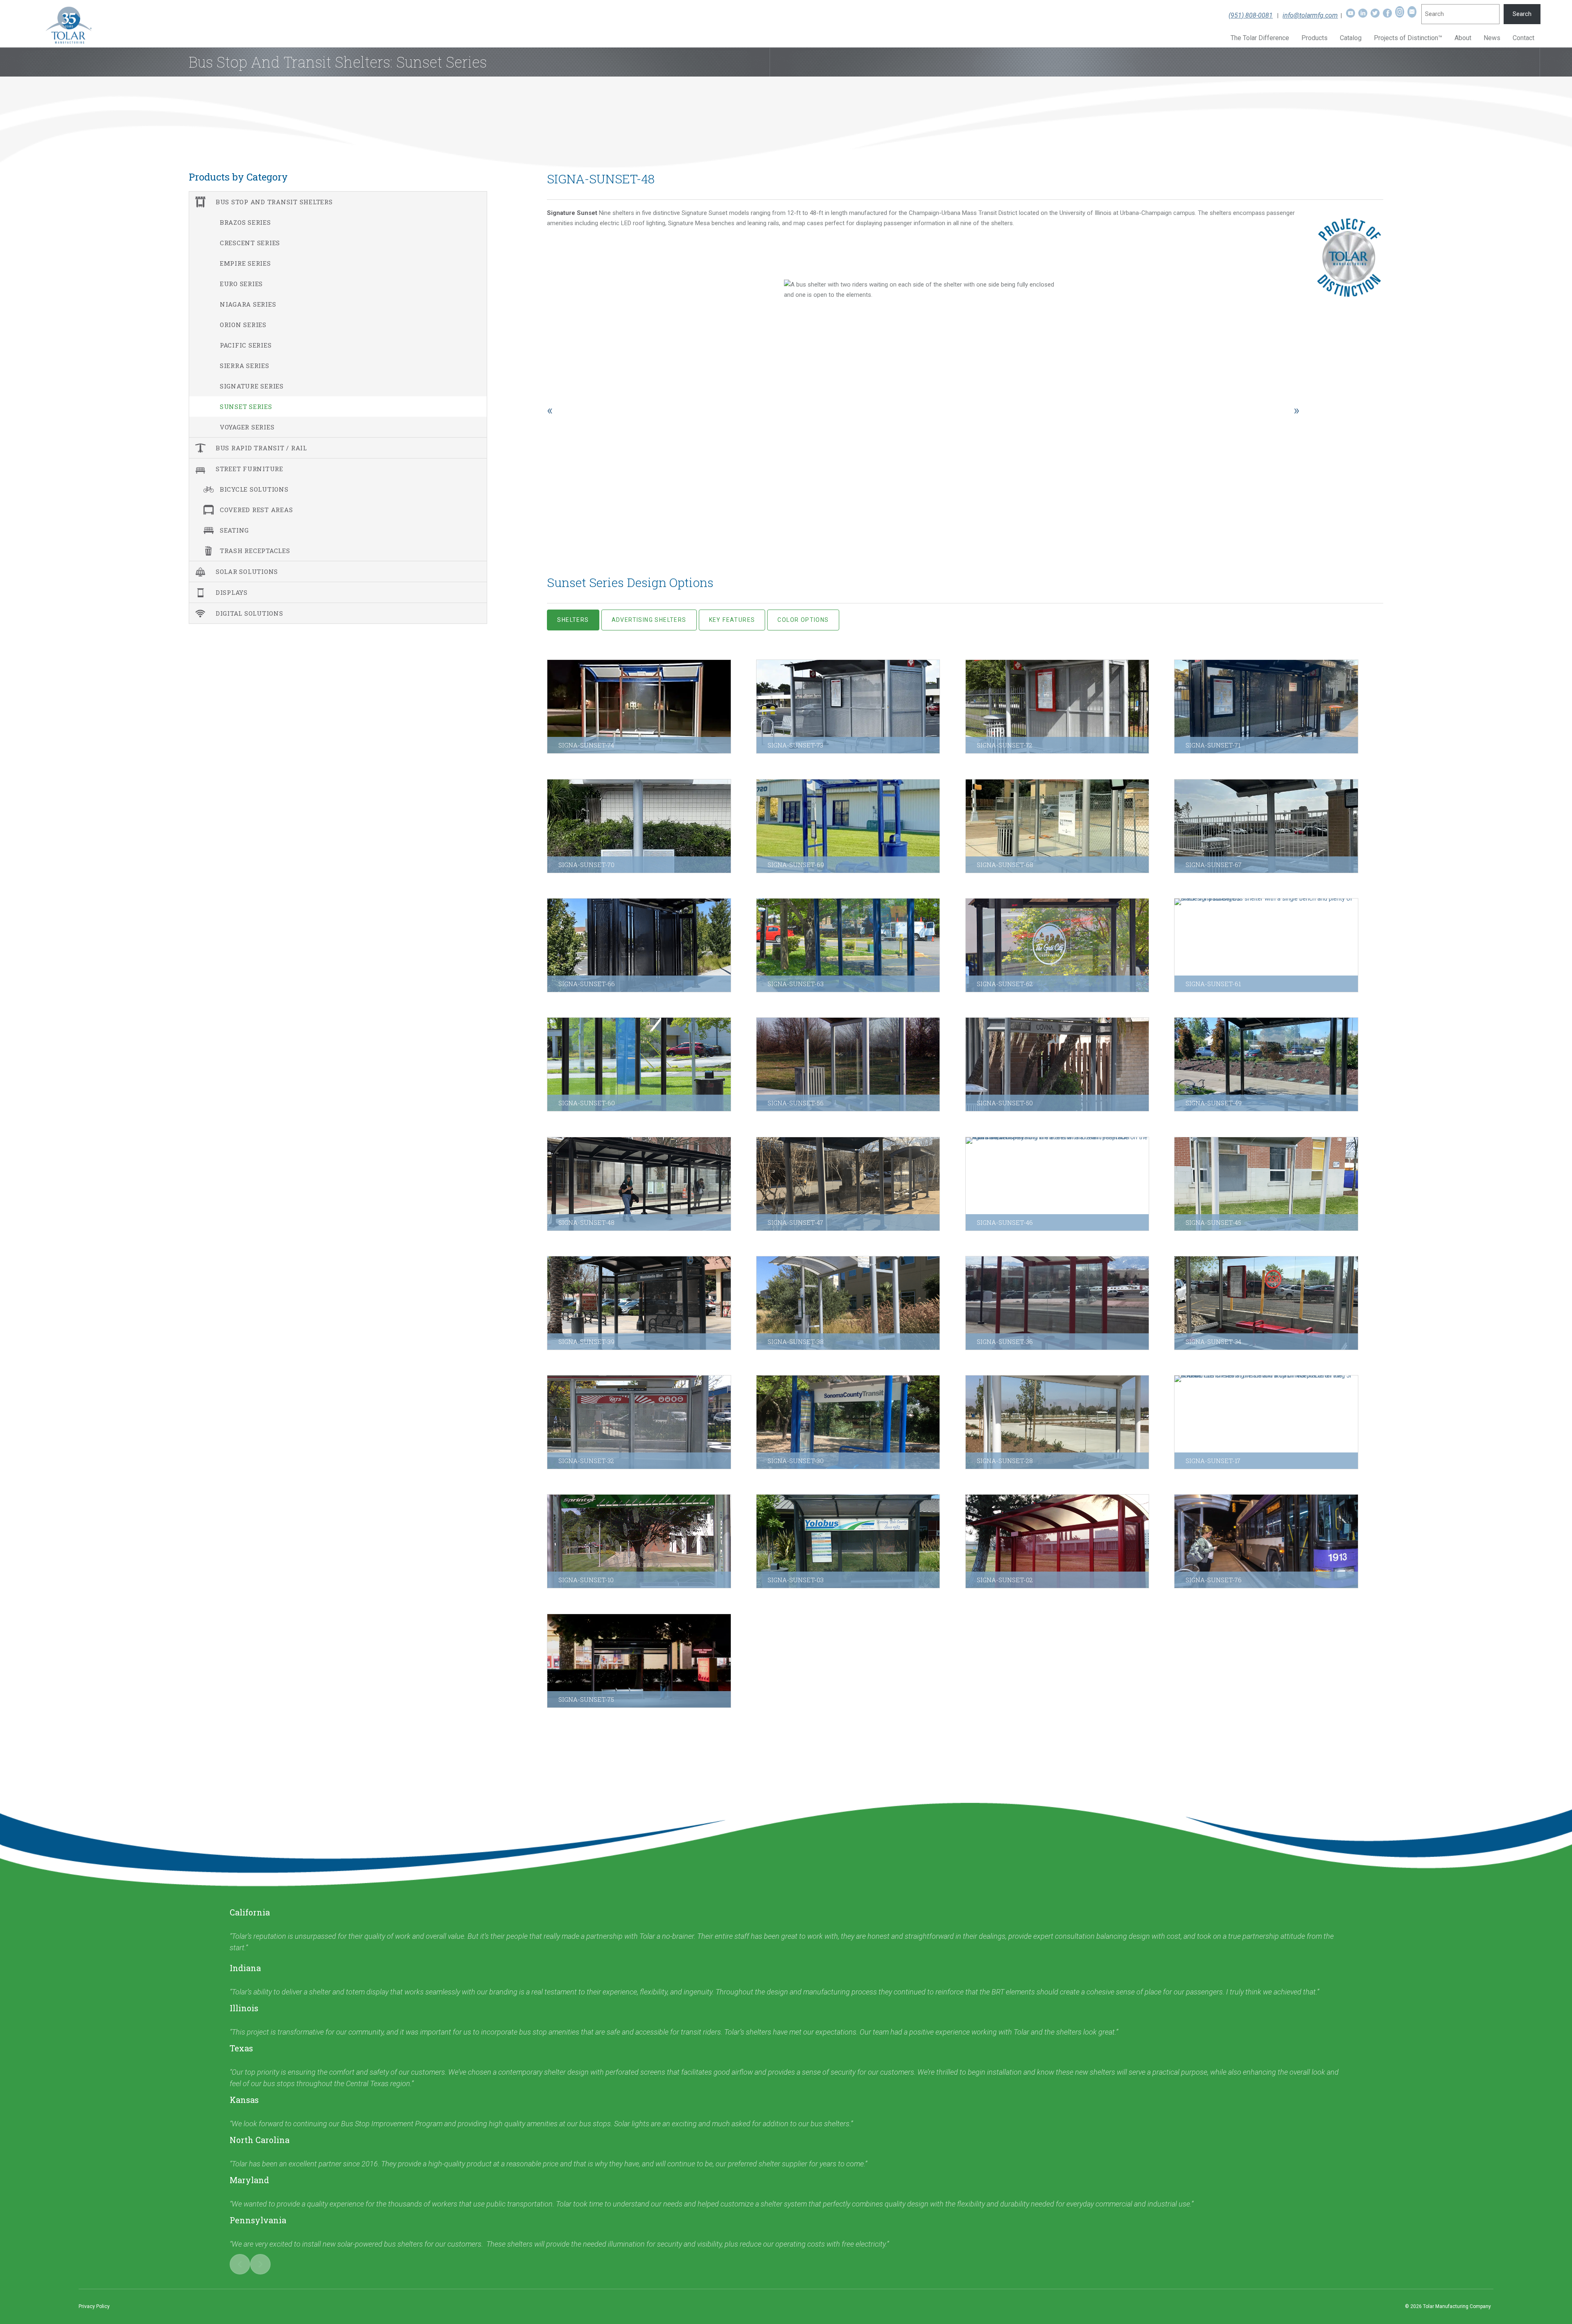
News (1492, 38)
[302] (1057, 1541)
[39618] (639, 1661)
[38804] (1266, 826)
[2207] (639, 1303)
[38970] (1057, 707)
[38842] (1057, 826)
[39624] (1266, 1541)
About (1463, 38)
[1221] (848, 1422)
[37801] (1057, 945)
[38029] (639, 945)
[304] (848, 1541)
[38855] (848, 826)
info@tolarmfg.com (1310, 15)
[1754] (1057, 1303)
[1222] (639, 1422)
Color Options (803, 620)
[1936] (848, 1303)
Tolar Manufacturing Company (1457, 2306)
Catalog (1351, 38)
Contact (1523, 38)
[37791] (639, 1064)
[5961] (639, 1184)
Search (1522, 14)
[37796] (1266, 945)
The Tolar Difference (1260, 38)
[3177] (1057, 1184)
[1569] (1057, 1422)
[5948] (1266, 1064)
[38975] (848, 707)
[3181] (848, 1184)
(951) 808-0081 (1251, 15)
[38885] (639, 826)
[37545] (848, 1064)
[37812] (848, 945)
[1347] (1266, 1422)
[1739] (1266, 1303)
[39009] (639, 707)
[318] (639, 1541)
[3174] (1266, 1184)
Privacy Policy (94, 2306)
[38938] (1266, 707)
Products (1315, 38)
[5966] (1057, 1064)
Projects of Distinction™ (1408, 38)
